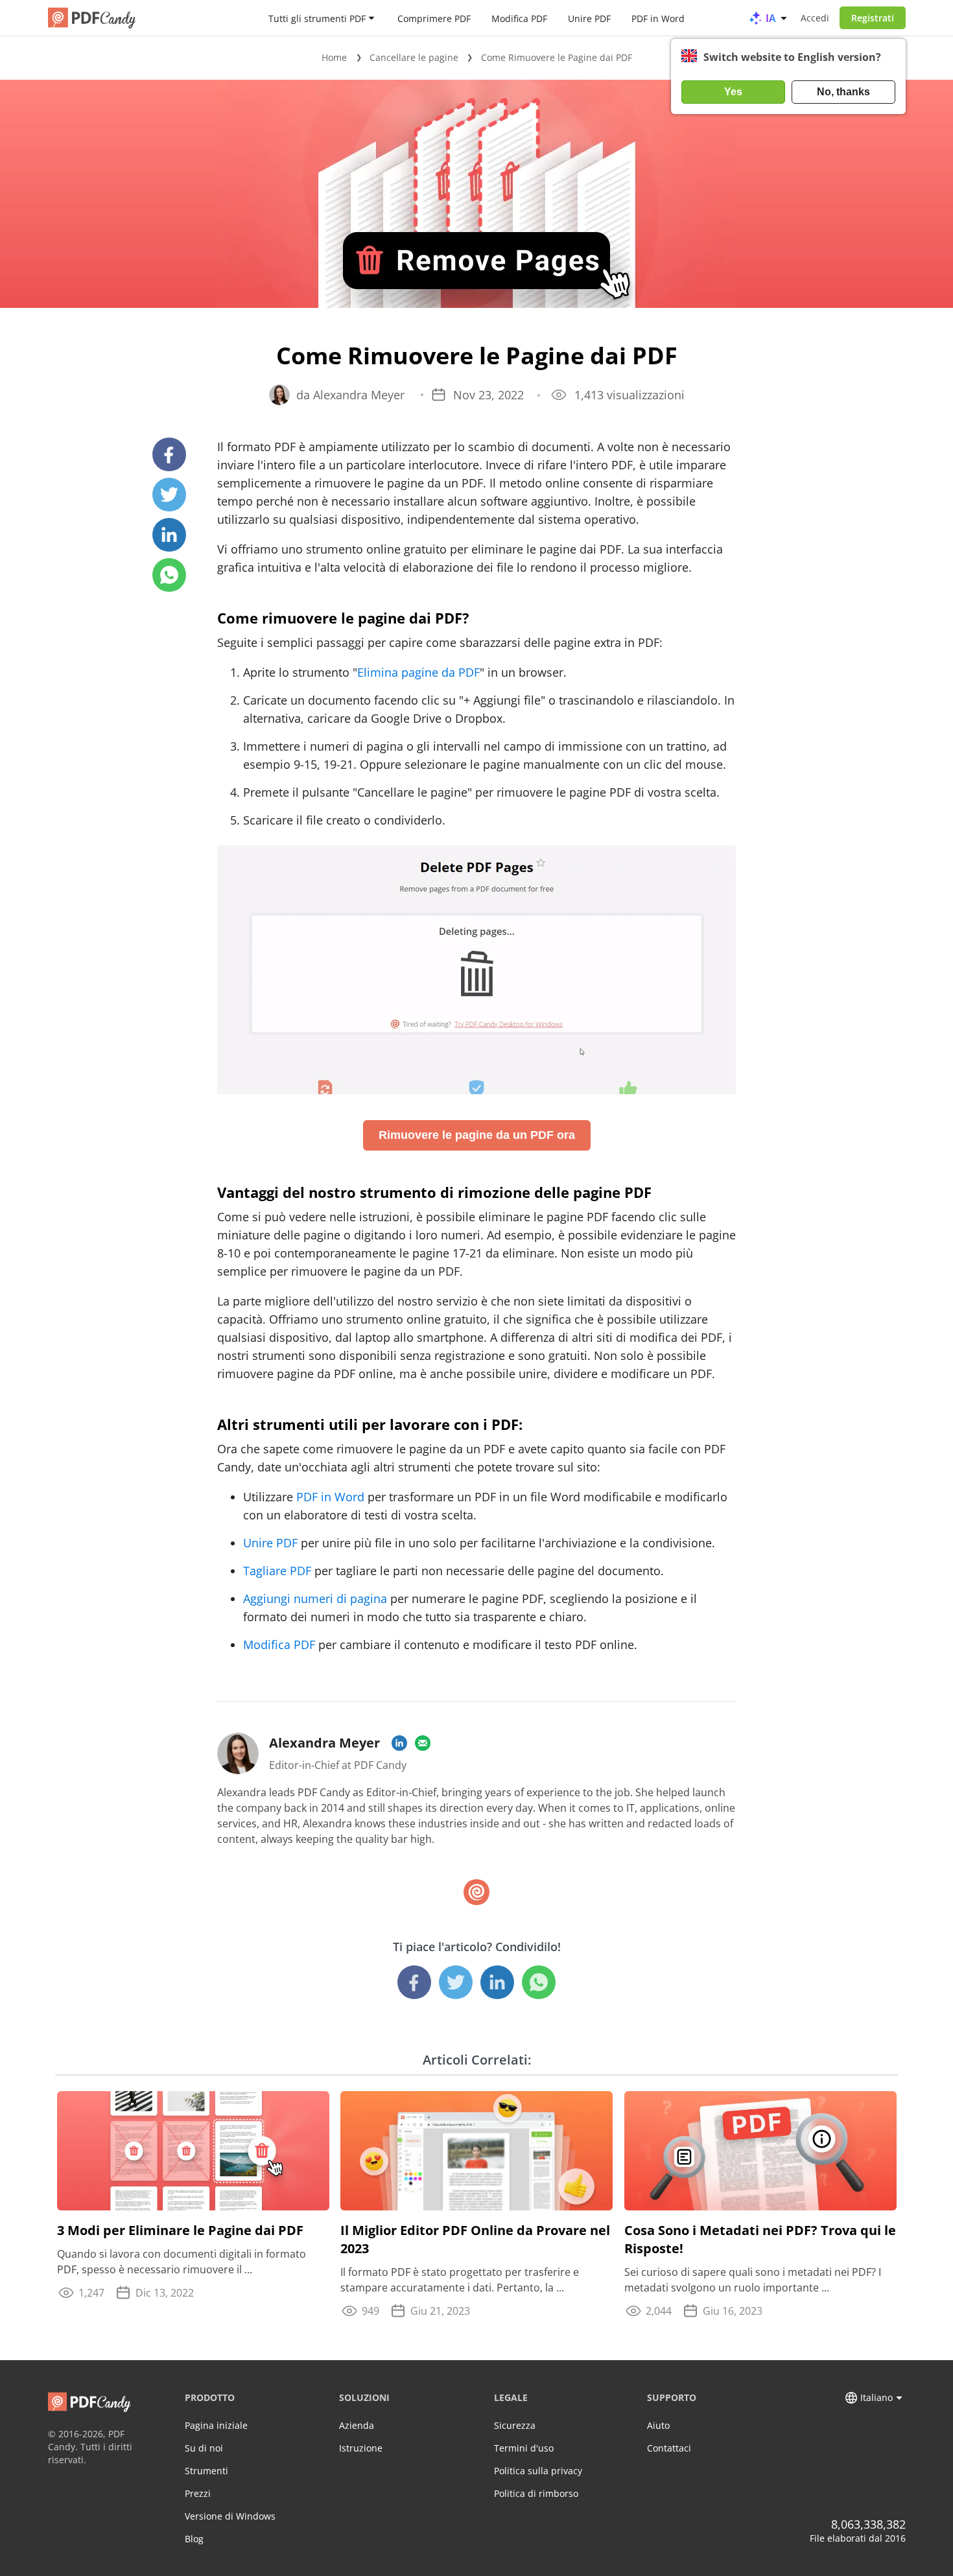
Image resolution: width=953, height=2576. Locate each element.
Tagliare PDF (277, 1571)
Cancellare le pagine (414, 57)
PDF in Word (658, 18)
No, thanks (843, 92)
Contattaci (669, 2448)
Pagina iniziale (216, 2425)
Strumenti (206, 2471)
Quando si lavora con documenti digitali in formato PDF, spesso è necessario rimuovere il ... (182, 2262)
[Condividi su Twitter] (169, 495)
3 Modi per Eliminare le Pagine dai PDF (180, 2230)
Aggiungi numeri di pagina (315, 1598)
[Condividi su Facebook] (169, 454)
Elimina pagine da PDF (418, 672)
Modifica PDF (519, 18)
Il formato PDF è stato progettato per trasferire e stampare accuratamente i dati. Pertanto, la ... (460, 2280)
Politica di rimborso (536, 2493)
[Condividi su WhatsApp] (169, 575)
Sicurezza (515, 2425)
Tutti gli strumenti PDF (317, 18)
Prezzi (198, 2493)
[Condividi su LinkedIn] (169, 535)
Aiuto (658, 2425)
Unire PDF (589, 18)
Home (334, 57)
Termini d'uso (524, 2448)
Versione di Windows (230, 2516)
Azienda (357, 2425)
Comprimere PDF (434, 18)
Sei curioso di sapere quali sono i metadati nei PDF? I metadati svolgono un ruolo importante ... (753, 2280)
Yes (733, 92)
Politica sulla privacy (538, 2471)
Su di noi (204, 2448)
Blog (194, 2539)
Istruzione (361, 2448)
